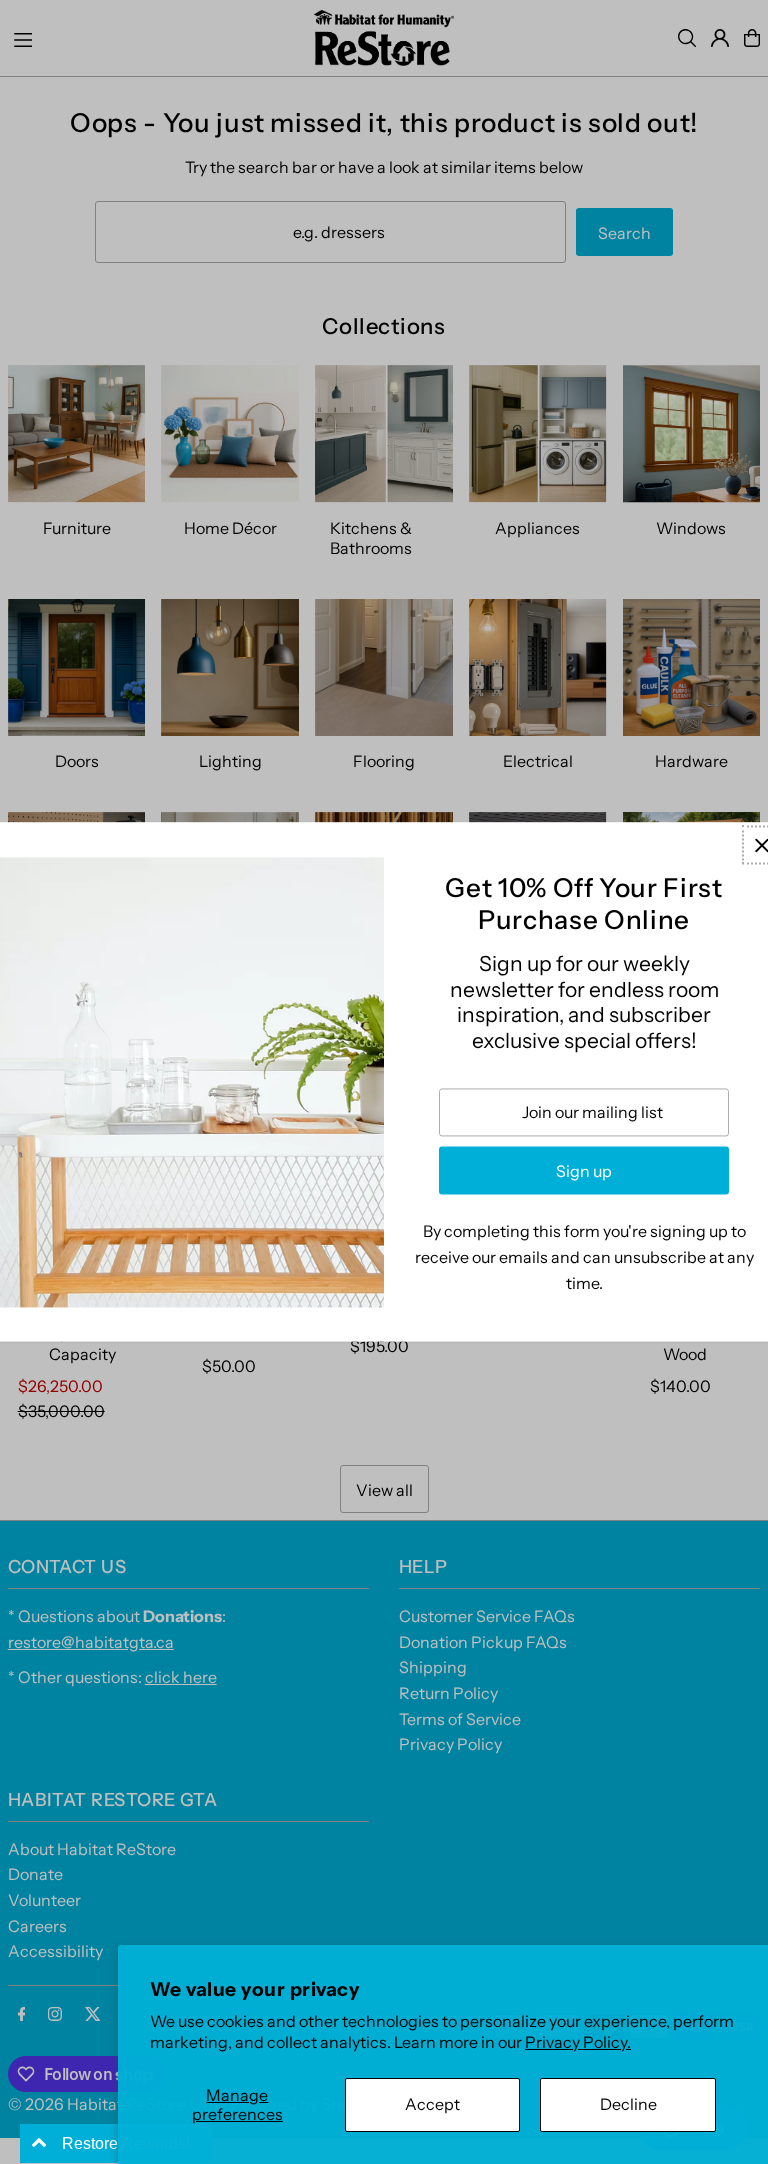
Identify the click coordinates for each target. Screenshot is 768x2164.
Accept (432, 2104)
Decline (628, 2104)
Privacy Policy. (578, 2042)
